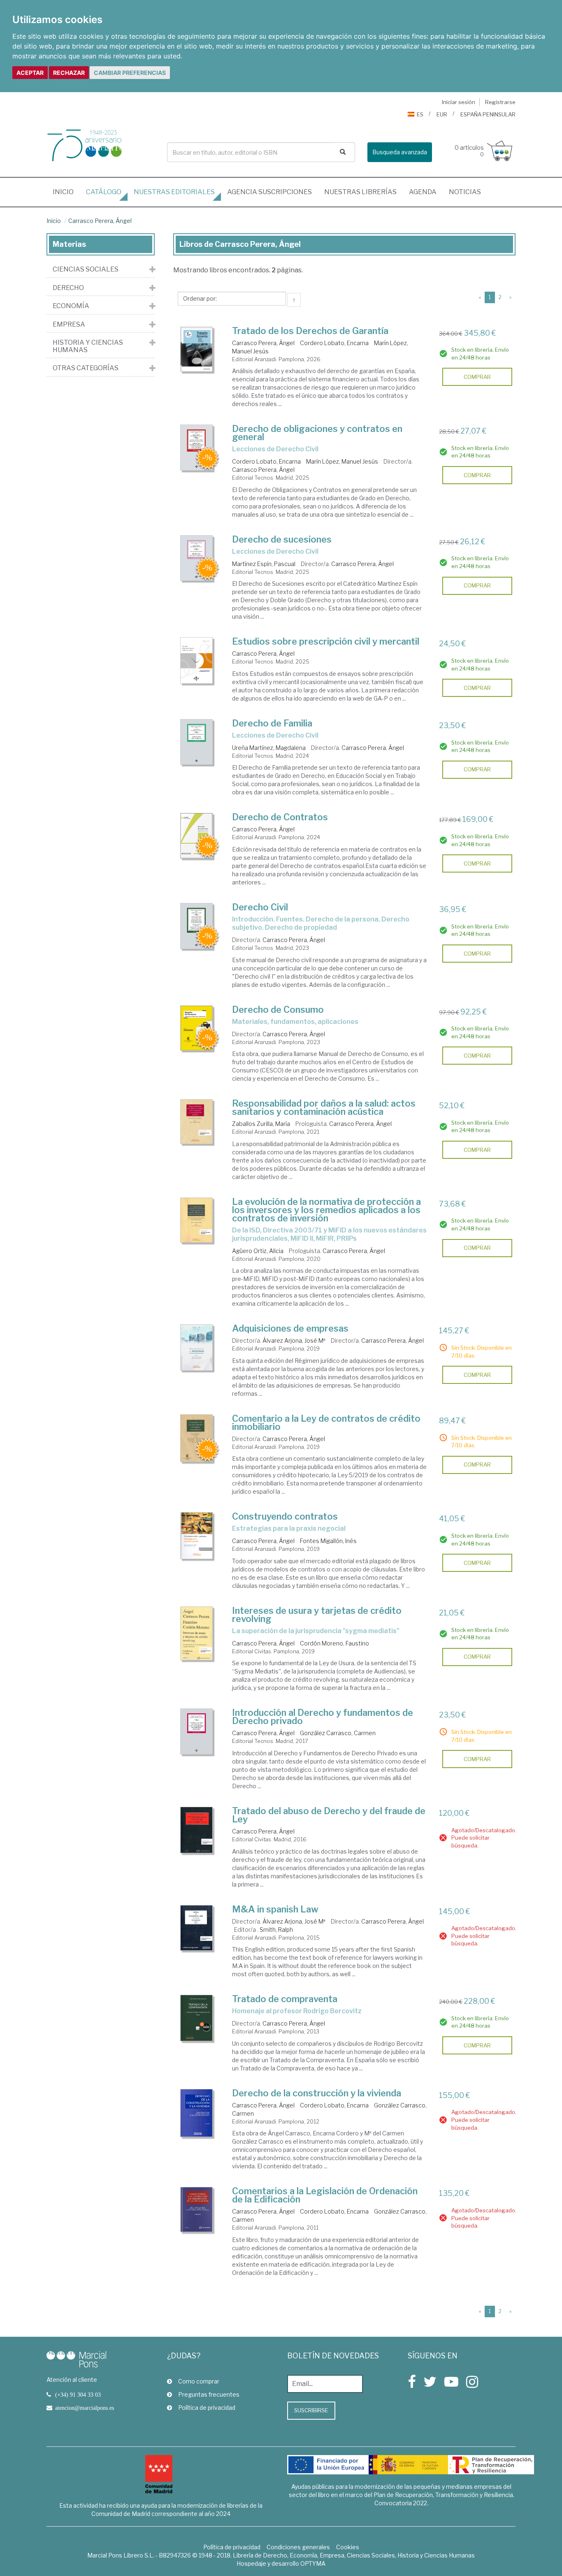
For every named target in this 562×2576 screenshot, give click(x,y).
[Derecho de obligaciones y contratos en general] (197, 448)
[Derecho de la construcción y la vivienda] (197, 2113)
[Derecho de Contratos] (197, 836)
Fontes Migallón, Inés (328, 1541)
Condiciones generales (298, 2547)
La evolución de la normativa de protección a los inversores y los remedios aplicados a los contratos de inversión (326, 1210)
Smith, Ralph (276, 1930)
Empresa (69, 325)
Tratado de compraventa (285, 1999)
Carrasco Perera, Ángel (100, 221)
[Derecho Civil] (197, 926)
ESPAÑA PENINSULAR (488, 114)
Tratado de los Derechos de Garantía (310, 331)
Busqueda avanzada (400, 152)
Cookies (348, 2547)
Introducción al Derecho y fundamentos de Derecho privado (323, 1717)
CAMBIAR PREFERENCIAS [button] (130, 73)
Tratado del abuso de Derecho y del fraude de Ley (329, 1815)
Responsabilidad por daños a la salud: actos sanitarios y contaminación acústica (324, 1107)
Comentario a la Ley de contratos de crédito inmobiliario (326, 1423)
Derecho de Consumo (278, 1010)
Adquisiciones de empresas (290, 1328)
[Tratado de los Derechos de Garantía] (197, 349)
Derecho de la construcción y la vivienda (317, 2093)
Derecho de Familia (272, 723)
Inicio (66, 192)
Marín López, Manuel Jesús (342, 461)
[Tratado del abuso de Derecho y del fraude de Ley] (197, 1830)
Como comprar (199, 2381)
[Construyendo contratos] (197, 1536)
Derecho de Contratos (280, 817)
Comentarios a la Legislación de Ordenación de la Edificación (325, 2195)
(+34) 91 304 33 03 (78, 2395)
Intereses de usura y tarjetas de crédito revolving (317, 1615)
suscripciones (269, 192)
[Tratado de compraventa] (197, 2018)
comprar (477, 377)
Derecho (68, 288)
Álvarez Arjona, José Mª (294, 1340)
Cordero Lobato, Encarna (334, 343)
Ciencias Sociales (86, 269)
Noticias (465, 192)
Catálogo (104, 192)
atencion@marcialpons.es (85, 2408)
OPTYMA (313, 2563)
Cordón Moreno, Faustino (334, 1643)
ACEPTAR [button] (30, 73)
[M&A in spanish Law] (197, 1928)
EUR (442, 114)
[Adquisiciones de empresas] (197, 1347)
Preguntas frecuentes (209, 2394)
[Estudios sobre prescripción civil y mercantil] (197, 660)
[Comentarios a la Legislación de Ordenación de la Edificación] (197, 2209)
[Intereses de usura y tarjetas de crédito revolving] (197, 1633)
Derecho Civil (260, 907)
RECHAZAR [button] (69, 73)
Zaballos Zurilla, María (261, 1124)
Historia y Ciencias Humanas (88, 346)
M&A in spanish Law (275, 1909)
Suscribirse (311, 2410)
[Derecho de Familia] (197, 742)
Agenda (423, 192)
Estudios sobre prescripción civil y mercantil (326, 641)
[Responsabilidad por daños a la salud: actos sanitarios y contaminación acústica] (197, 1122)
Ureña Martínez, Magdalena (269, 748)
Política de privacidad (207, 2408)
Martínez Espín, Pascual (264, 564)
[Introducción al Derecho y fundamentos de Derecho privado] (197, 1731)
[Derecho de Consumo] (197, 1028)
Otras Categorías (86, 368)
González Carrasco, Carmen (338, 1733)
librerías (360, 192)
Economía (71, 306)
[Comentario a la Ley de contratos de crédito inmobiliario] (197, 1438)
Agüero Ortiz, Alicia (258, 1251)
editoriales (174, 192)
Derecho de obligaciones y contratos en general (317, 433)
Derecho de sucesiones (282, 539)
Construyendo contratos (285, 1516)
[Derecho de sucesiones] (197, 558)
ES (420, 114)
